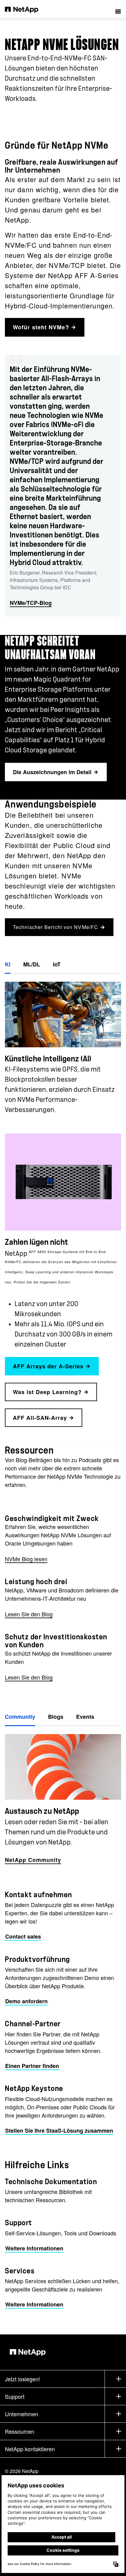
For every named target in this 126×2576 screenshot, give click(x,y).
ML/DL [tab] (32, 964)
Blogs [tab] (56, 1717)
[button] (118, 9)
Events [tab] (85, 1717)
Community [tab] (20, 1717)
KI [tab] (8, 964)
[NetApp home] (26, 9)
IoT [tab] (57, 964)
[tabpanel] (63, 1045)
